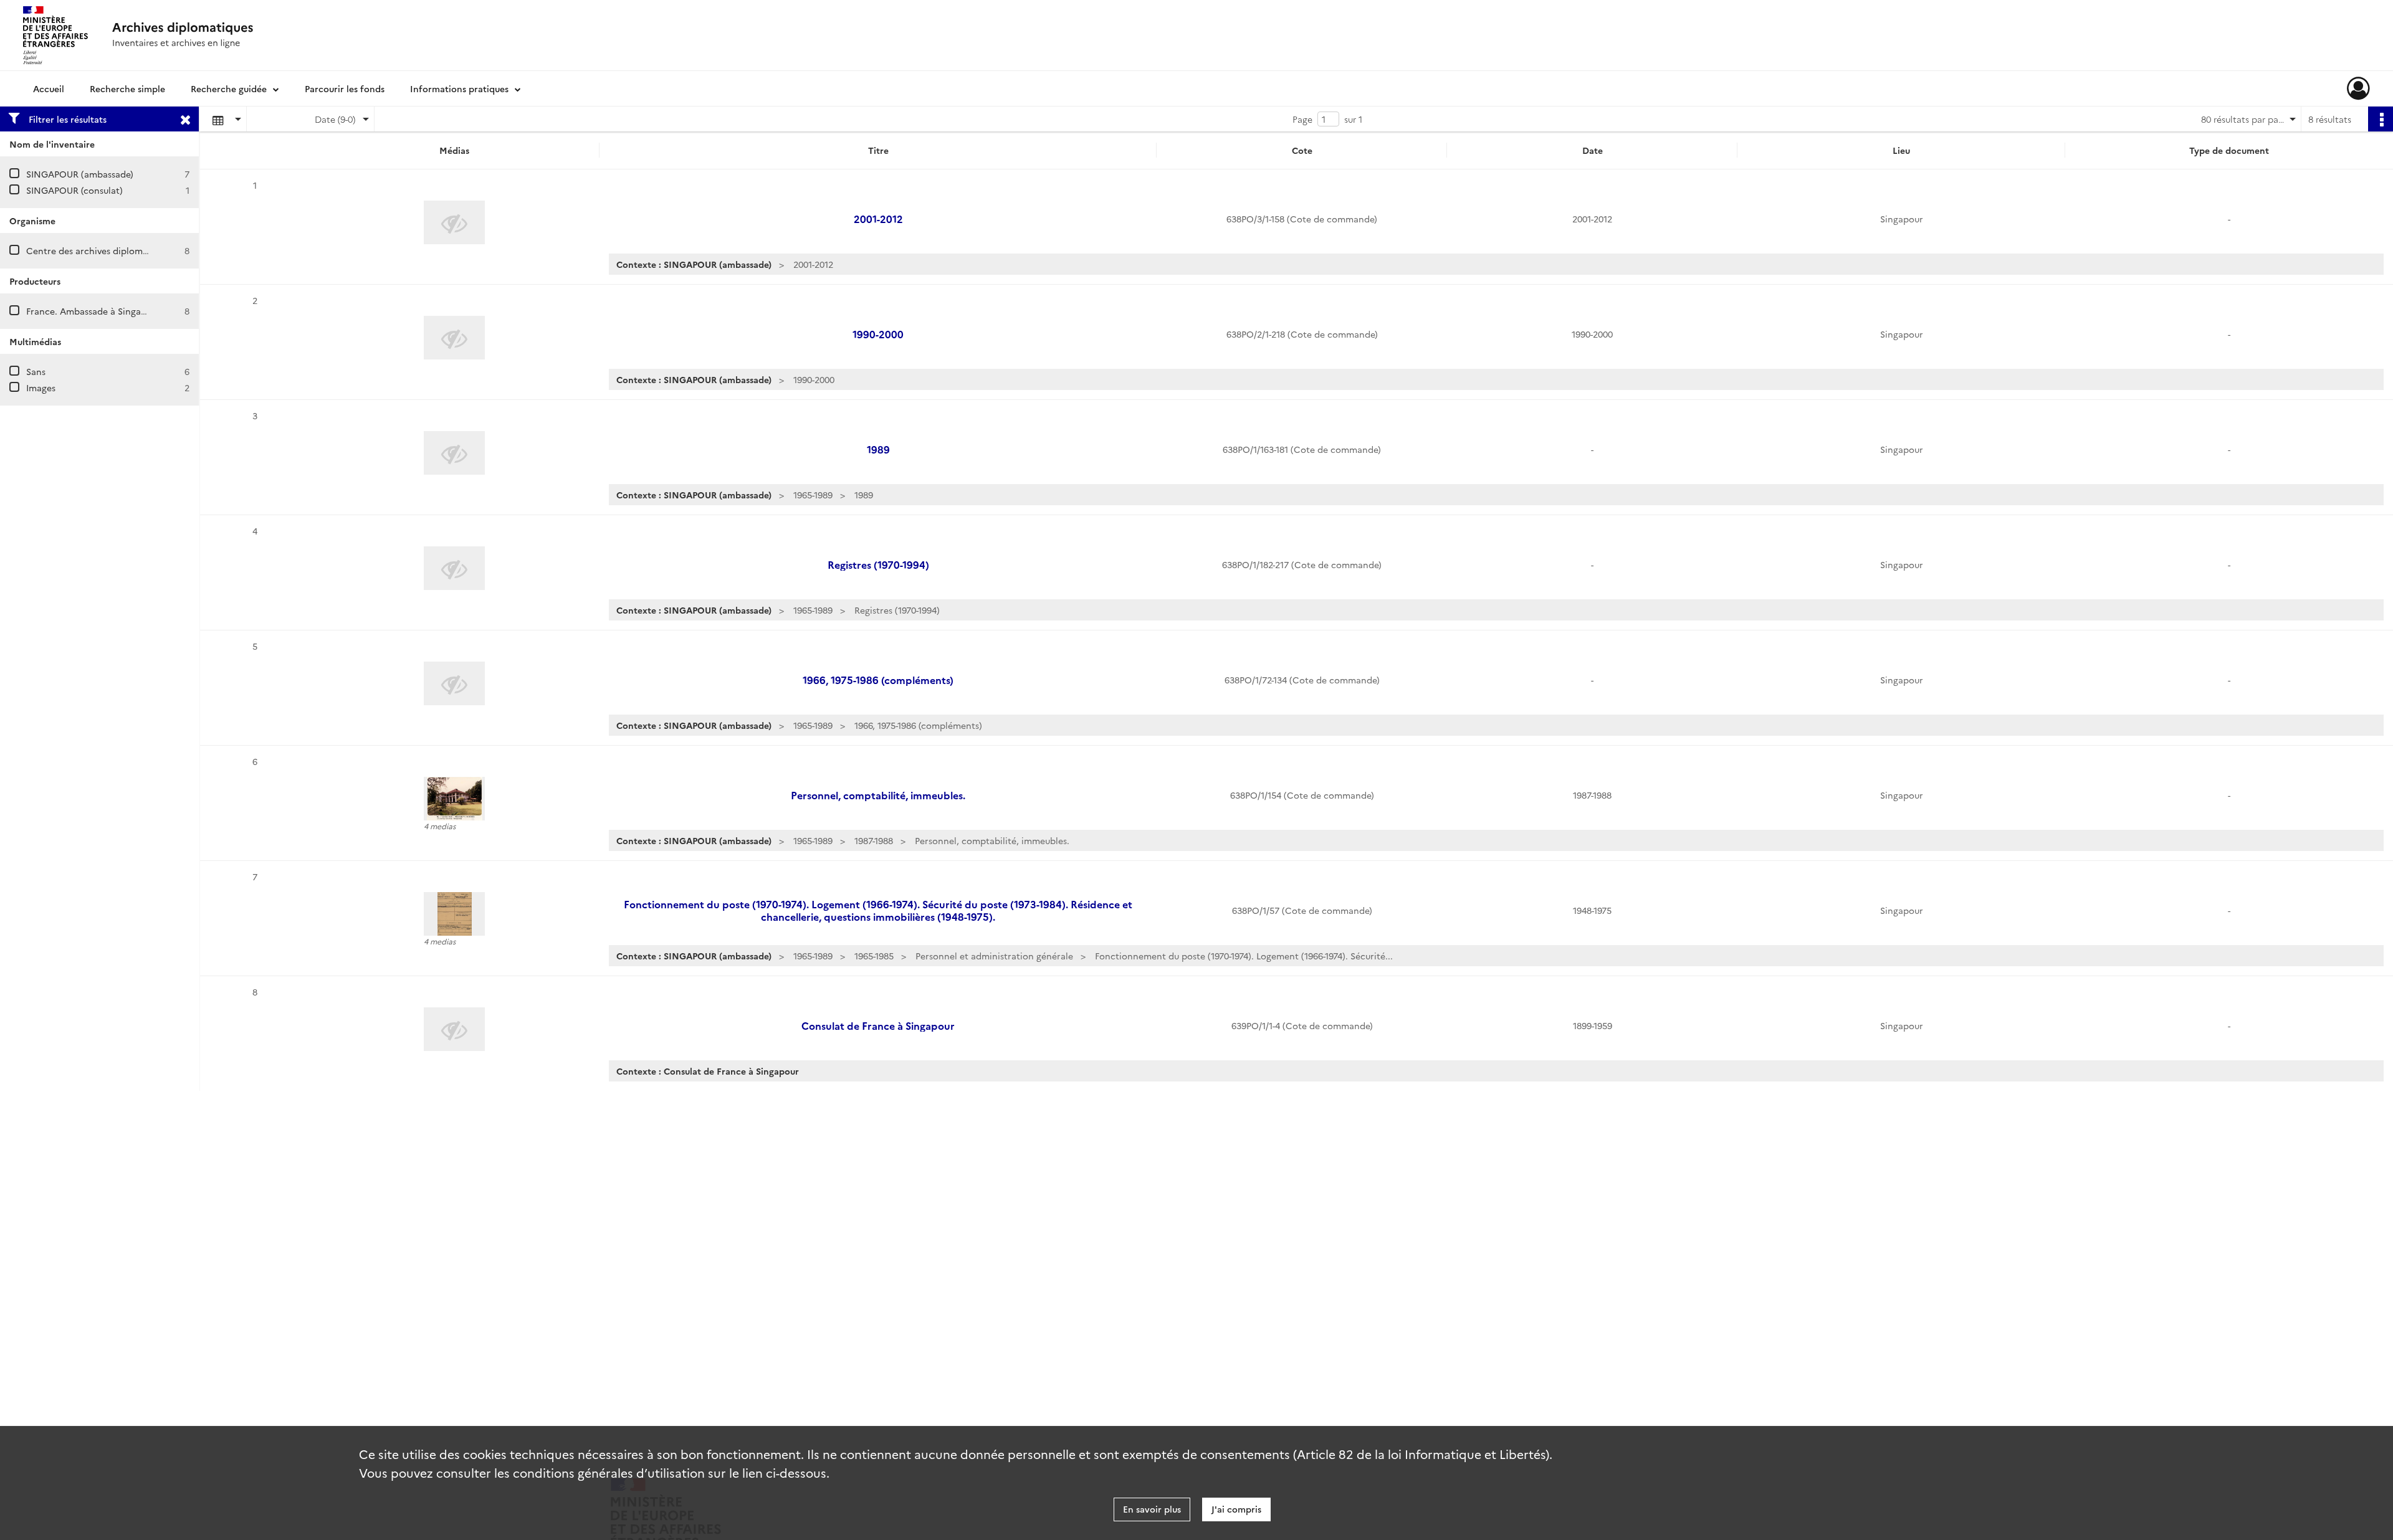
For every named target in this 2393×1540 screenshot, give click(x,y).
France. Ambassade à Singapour (93, 311)
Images (41, 387)
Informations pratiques (459, 88)
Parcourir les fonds (345, 88)
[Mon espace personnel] (2358, 88)
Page (1302, 119)
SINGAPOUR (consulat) (74, 190)
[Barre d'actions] (2381, 119)
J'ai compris (1236, 1509)
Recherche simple (127, 88)
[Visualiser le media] (454, 799)
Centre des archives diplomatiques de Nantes (123, 250)
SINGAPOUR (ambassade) (80, 174)
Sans (36, 371)
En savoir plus (1152, 1509)
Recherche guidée (229, 88)
